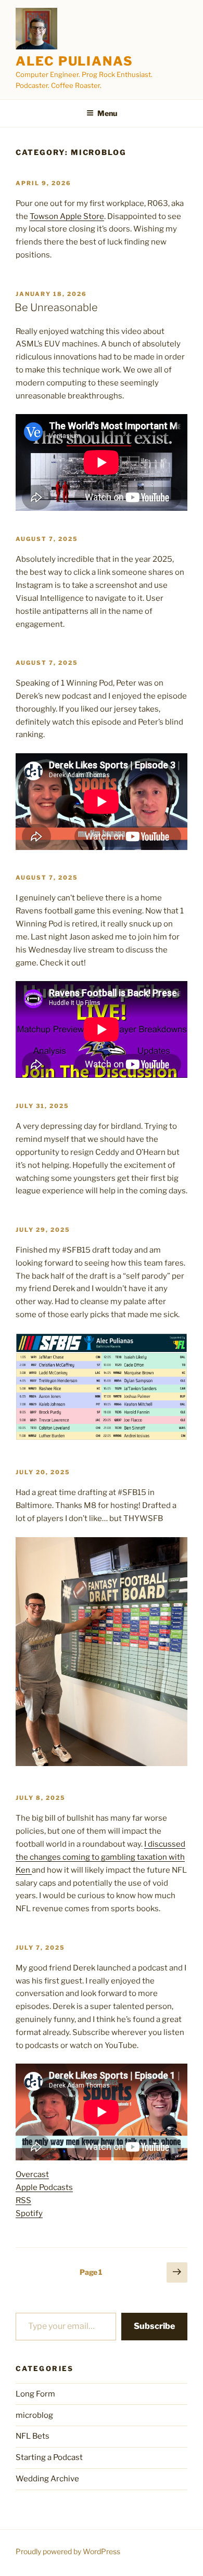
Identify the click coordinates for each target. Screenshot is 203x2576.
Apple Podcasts (44, 2187)
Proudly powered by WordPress (68, 2551)
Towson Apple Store (67, 216)
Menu (107, 113)
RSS (23, 2200)
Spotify (29, 2213)
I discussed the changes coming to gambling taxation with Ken (100, 1857)
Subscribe (154, 2326)
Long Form (35, 2394)
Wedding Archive (47, 2479)
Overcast (32, 2174)
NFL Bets (33, 2436)
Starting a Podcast (49, 2457)
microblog (34, 2415)
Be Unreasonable (56, 307)
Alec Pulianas (74, 61)
